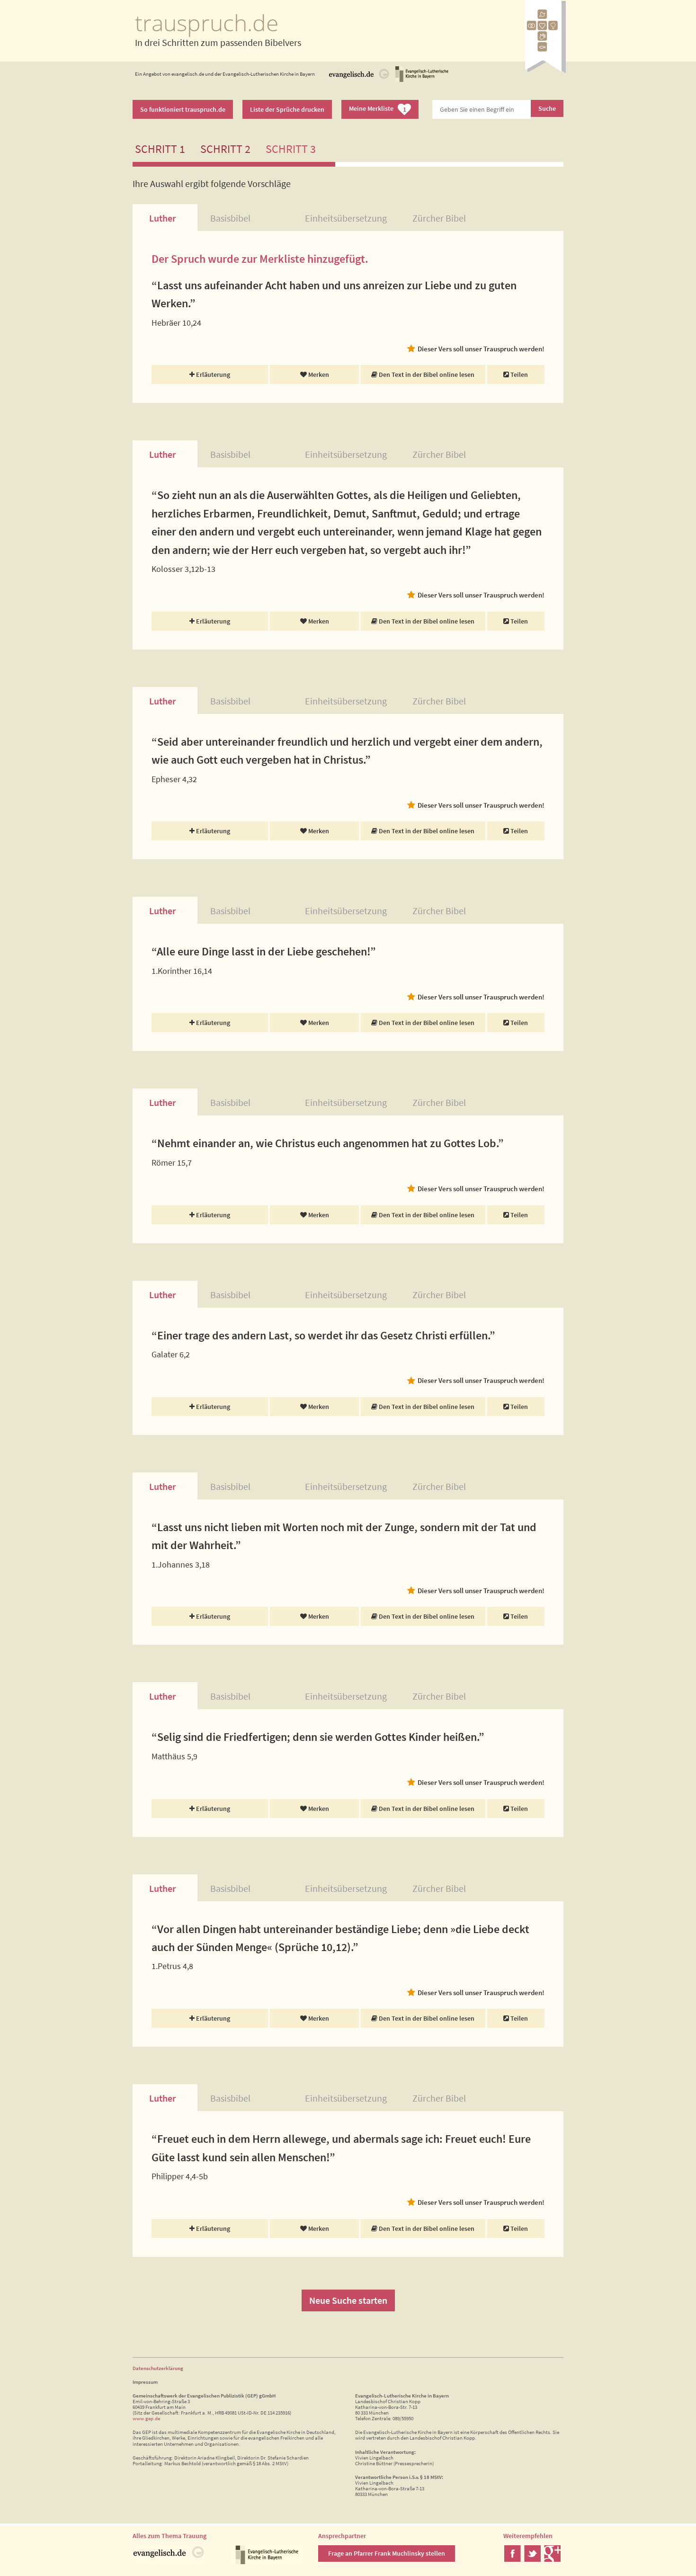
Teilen (518, 374)
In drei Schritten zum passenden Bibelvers (218, 42)
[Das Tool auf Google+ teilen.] (552, 2559)
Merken (318, 374)
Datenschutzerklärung (158, 2368)
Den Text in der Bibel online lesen (426, 374)
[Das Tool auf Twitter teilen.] (532, 2559)
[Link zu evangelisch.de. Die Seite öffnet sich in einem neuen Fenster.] (359, 80)
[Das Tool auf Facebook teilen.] (513, 2559)
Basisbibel (230, 218)
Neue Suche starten (348, 2300)
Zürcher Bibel (439, 218)
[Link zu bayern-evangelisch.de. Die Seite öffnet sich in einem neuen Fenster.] (422, 80)
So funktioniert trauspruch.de (183, 109)
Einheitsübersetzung (346, 218)
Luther (162, 218)
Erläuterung (212, 374)
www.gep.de (146, 2418)
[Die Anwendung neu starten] (545, 70)
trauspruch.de (207, 22)
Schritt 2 (225, 149)
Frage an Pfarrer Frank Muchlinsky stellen (387, 2553)
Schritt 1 (160, 149)
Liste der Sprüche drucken (287, 109)
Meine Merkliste (378, 109)
